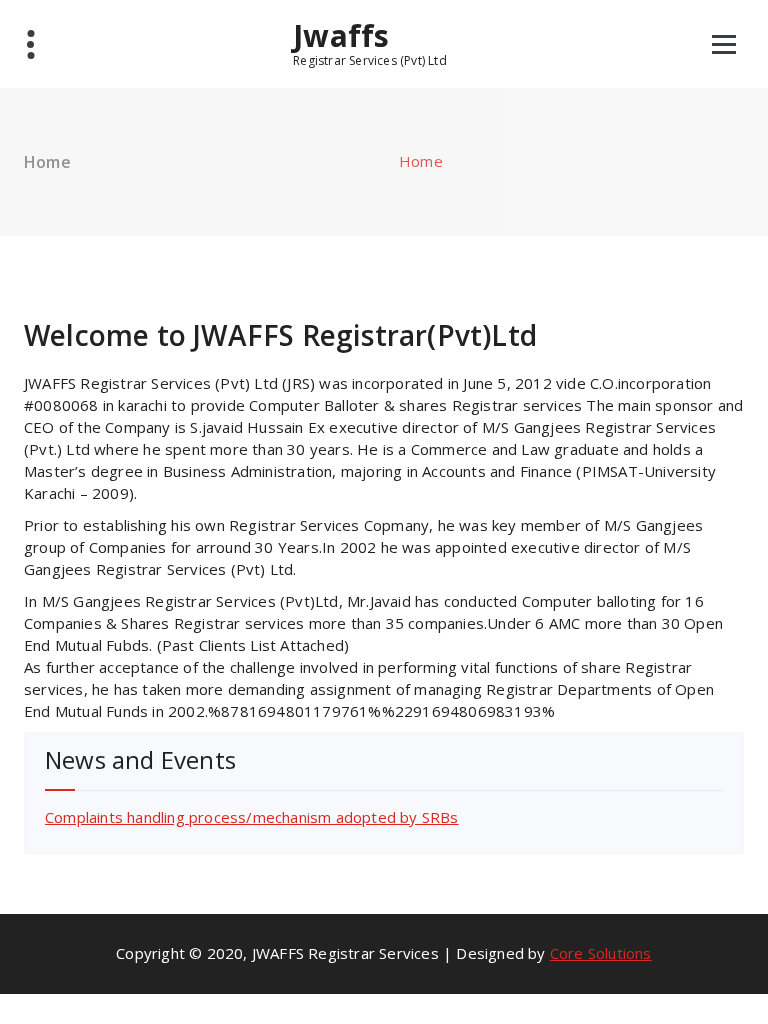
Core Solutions (601, 953)
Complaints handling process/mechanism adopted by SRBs (252, 817)
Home (421, 161)
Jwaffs (341, 36)
